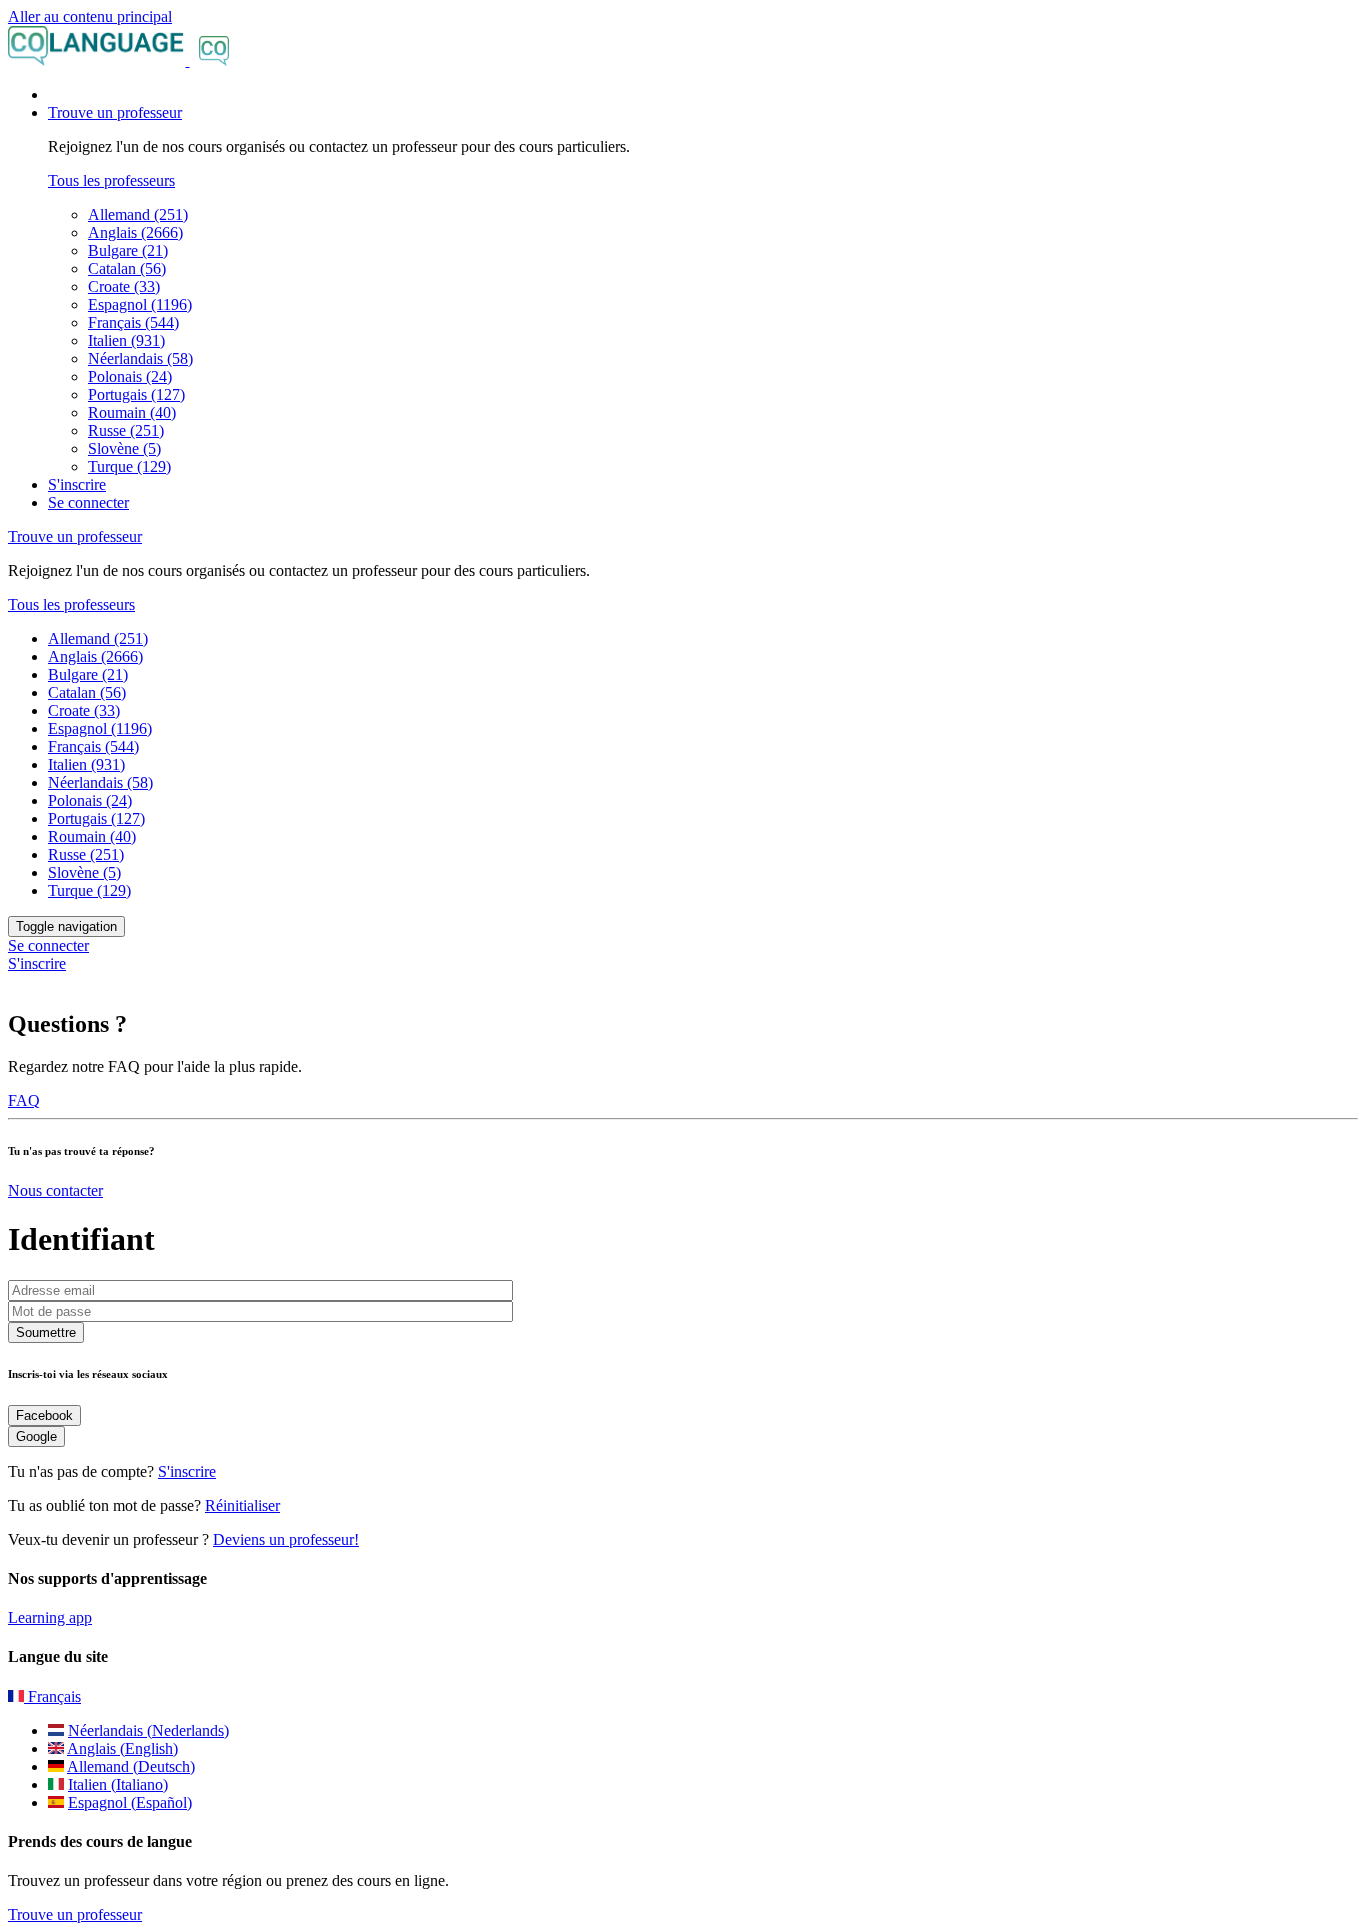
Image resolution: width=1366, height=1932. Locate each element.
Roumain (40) (132, 412)
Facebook (44, 1415)
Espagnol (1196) (140, 304)
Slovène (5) (124, 448)
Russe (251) (126, 430)
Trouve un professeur (75, 1914)
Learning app (50, 1617)
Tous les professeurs (111, 180)
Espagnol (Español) (130, 1802)
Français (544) (133, 322)
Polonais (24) (130, 376)
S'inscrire (77, 484)
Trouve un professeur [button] (115, 112)
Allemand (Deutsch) (131, 1766)
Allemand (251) (138, 214)
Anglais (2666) (135, 232)
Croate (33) (124, 286)
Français (52, 1696)
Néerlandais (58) (140, 358)
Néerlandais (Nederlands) (148, 1730)
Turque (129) (129, 466)
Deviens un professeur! (286, 1539)
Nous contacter (55, 1190)
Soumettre (46, 1332)
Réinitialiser (242, 1505)
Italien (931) (126, 340)
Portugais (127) (136, 394)
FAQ (24, 1100)
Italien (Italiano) (118, 1784)
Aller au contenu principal (90, 16)
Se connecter (88, 502)
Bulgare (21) (128, 250)
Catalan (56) (127, 268)
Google (36, 1436)
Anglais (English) (122, 1748)
